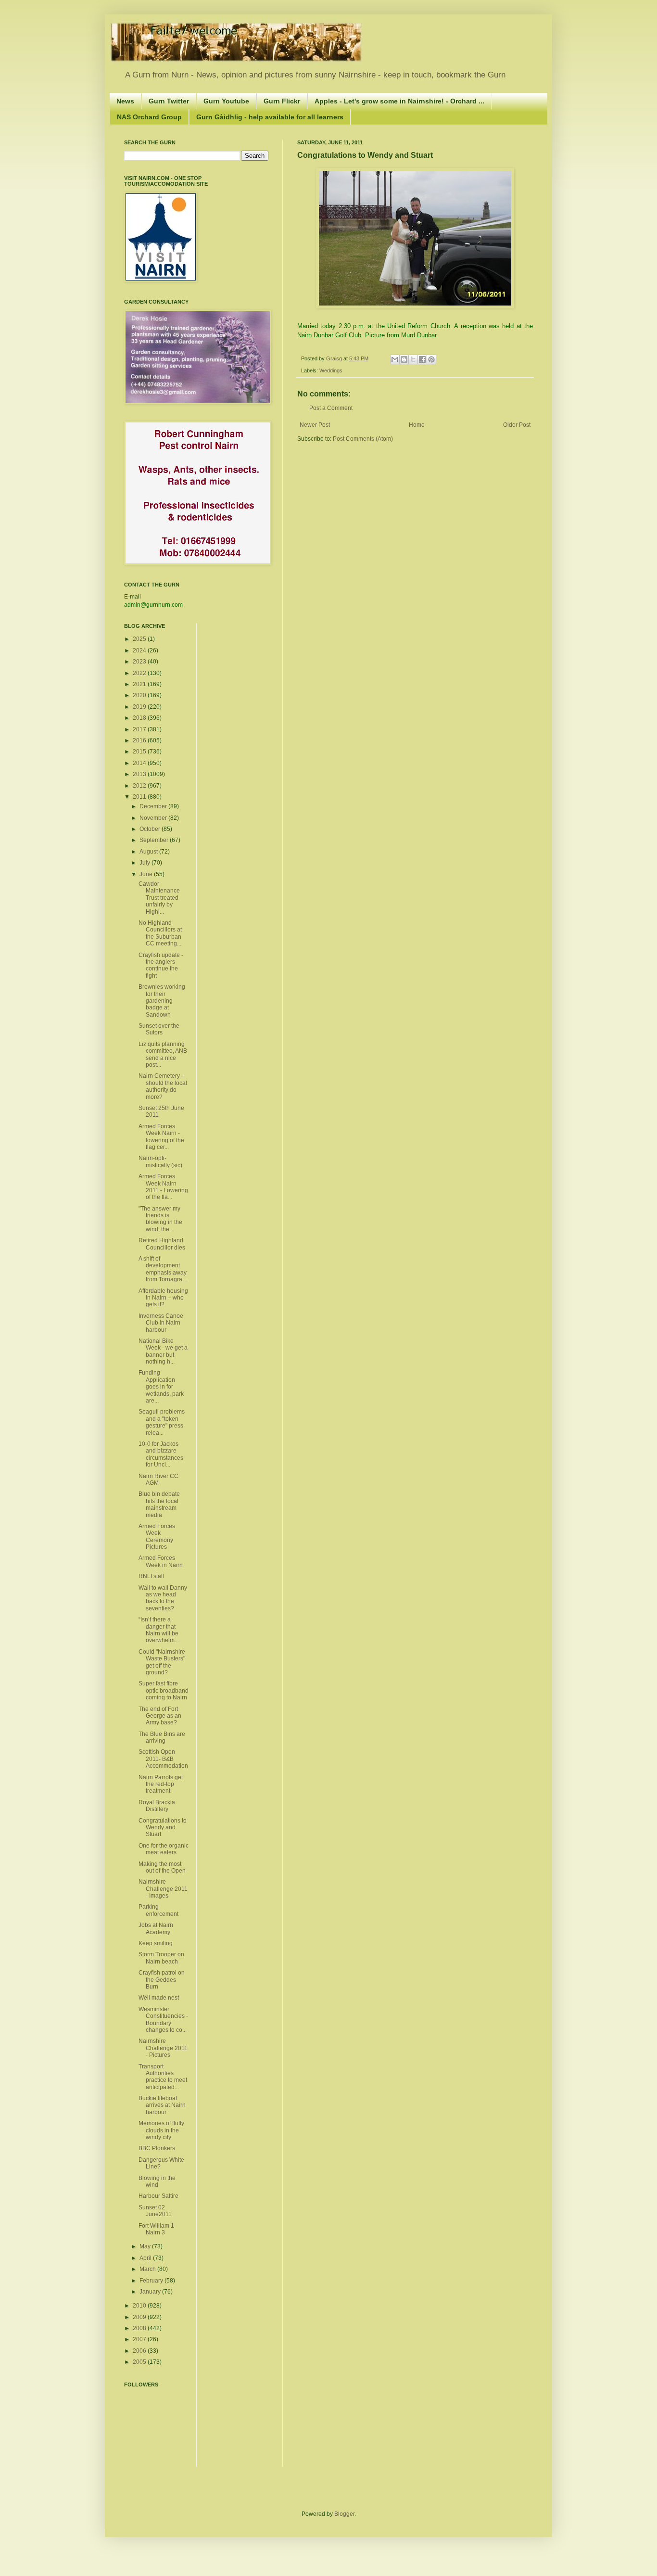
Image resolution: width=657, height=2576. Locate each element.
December (154, 806)
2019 (140, 707)
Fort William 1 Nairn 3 (156, 2229)
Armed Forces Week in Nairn (161, 1561)
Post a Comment (331, 408)
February (152, 2281)
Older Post (517, 425)
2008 (140, 2328)
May (146, 2246)
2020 (140, 695)
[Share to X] (413, 359)
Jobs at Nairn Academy (156, 1928)
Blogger (344, 2514)
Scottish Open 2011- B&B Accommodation (163, 1759)
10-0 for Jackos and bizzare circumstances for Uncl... (161, 1454)
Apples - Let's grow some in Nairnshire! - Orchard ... (399, 101)
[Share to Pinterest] (431, 359)
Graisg (335, 358)
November (154, 818)
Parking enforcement (158, 1910)
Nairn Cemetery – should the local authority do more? (163, 1086)
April (146, 2258)
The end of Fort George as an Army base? (160, 1716)
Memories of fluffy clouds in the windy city (161, 2130)
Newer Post (315, 425)
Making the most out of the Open (162, 1867)
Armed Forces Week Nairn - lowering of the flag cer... (161, 1137)
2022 (140, 673)
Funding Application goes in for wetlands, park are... (161, 1387)
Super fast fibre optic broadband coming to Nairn (164, 1690)
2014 (140, 763)
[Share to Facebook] (422, 359)
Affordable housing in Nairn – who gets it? (163, 1298)
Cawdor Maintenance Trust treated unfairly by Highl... (159, 898)
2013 (140, 774)
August (149, 852)
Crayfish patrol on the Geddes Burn (162, 1980)
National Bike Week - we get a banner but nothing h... (163, 1351)
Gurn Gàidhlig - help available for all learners (270, 117)
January (151, 2292)
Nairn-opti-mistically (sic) (160, 1161)
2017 (140, 729)
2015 (140, 752)
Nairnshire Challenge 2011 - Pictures (163, 2048)
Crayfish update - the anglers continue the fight (161, 965)
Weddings (331, 370)
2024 (140, 650)
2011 (140, 797)
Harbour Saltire (158, 2196)
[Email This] (395, 359)
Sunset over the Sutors (159, 1029)
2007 (140, 2339)
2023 (140, 662)
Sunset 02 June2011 (155, 2211)
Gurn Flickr (282, 101)
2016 (140, 740)
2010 (140, 2306)
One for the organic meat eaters (164, 1849)
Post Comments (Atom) (363, 439)
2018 (140, 718)
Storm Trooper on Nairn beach (161, 1958)
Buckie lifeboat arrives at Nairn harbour (162, 2105)
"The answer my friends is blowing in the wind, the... (160, 1219)
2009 (140, 2317)
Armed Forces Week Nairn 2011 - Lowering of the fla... (163, 1187)
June (147, 874)
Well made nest (159, 1998)
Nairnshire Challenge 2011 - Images (163, 1889)
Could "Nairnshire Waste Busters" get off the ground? (162, 1662)
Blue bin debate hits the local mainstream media (159, 1504)
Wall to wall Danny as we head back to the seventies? (163, 1598)
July (145, 863)
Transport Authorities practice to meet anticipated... (163, 2077)
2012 (140, 786)
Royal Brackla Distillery (157, 1806)
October (151, 829)
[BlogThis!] (404, 359)
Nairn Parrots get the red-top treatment (161, 1784)
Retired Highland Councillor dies (162, 1244)
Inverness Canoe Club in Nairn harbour (161, 1323)
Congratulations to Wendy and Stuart (163, 1828)
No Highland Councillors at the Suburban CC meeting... (160, 933)
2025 (140, 639)
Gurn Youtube (226, 101)
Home (417, 425)
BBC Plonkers (157, 2148)
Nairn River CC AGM (158, 1479)
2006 (140, 2351)
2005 (140, 2362)
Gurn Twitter (169, 101)
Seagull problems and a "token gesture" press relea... (162, 1422)
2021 (140, 684)
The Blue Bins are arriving (162, 1737)
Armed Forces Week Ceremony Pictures (157, 1537)
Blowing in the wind (157, 2181)
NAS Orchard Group (149, 117)
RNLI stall (151, 1576)
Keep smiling (156, 1943)
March (148, 2269)
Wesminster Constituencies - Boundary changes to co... (163, 2020)
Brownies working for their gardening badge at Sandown (162, 1001)
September (155, 840)
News (125, 101)
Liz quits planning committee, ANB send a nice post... (163, 1054)
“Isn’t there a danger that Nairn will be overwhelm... (159, 1630)
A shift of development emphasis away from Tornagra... (163, 1269)
